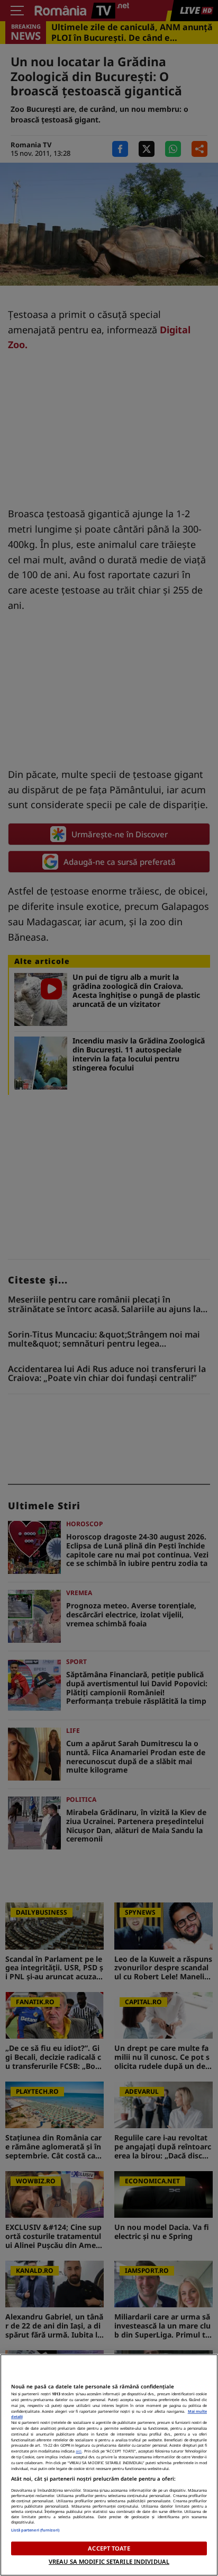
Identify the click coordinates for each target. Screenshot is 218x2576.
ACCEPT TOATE (109, 2548)
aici (79, 2451)
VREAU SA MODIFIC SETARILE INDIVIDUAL (109, 2561)
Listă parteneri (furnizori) (35, 2530)
